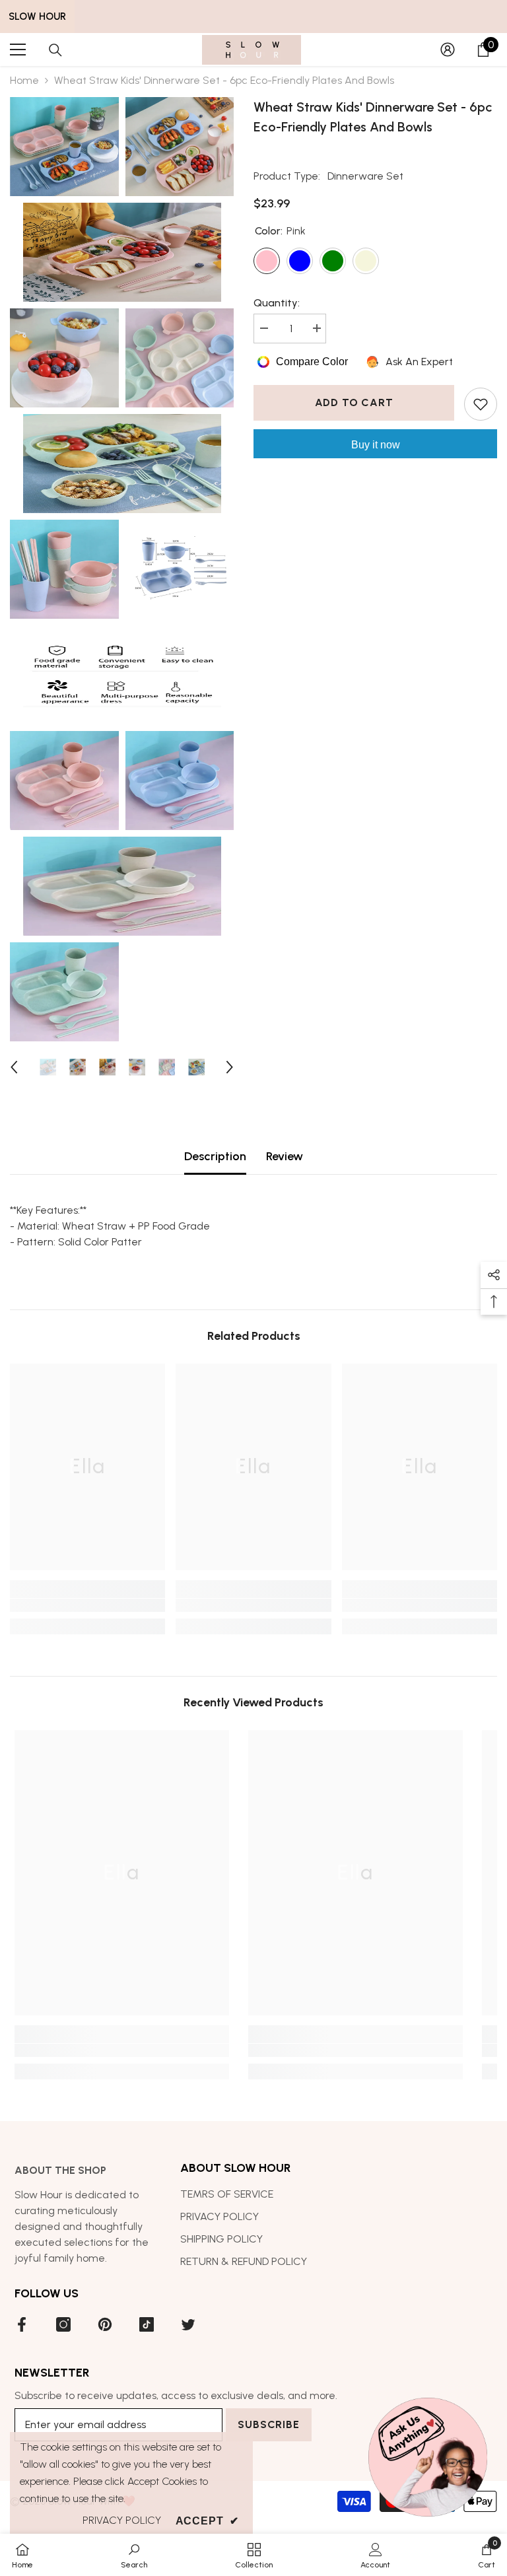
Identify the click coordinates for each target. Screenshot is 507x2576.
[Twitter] (188, 2324)
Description (215, 1156)
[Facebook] (22, 2324)
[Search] (55, 50)
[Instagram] (63, 2324)
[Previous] (14, 1067)
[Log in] (448, 50)
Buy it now (376, 445)
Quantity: (277, 303)
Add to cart (354, 402)
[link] (87, 1605)
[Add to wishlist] (481, 404)
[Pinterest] (105, 2324)
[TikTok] (147, 2324)
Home (24, 80)
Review (285, 1156)
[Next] (230, 1067)
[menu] (18, 50)
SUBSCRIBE (268, 2424)
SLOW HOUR (37, 17)
